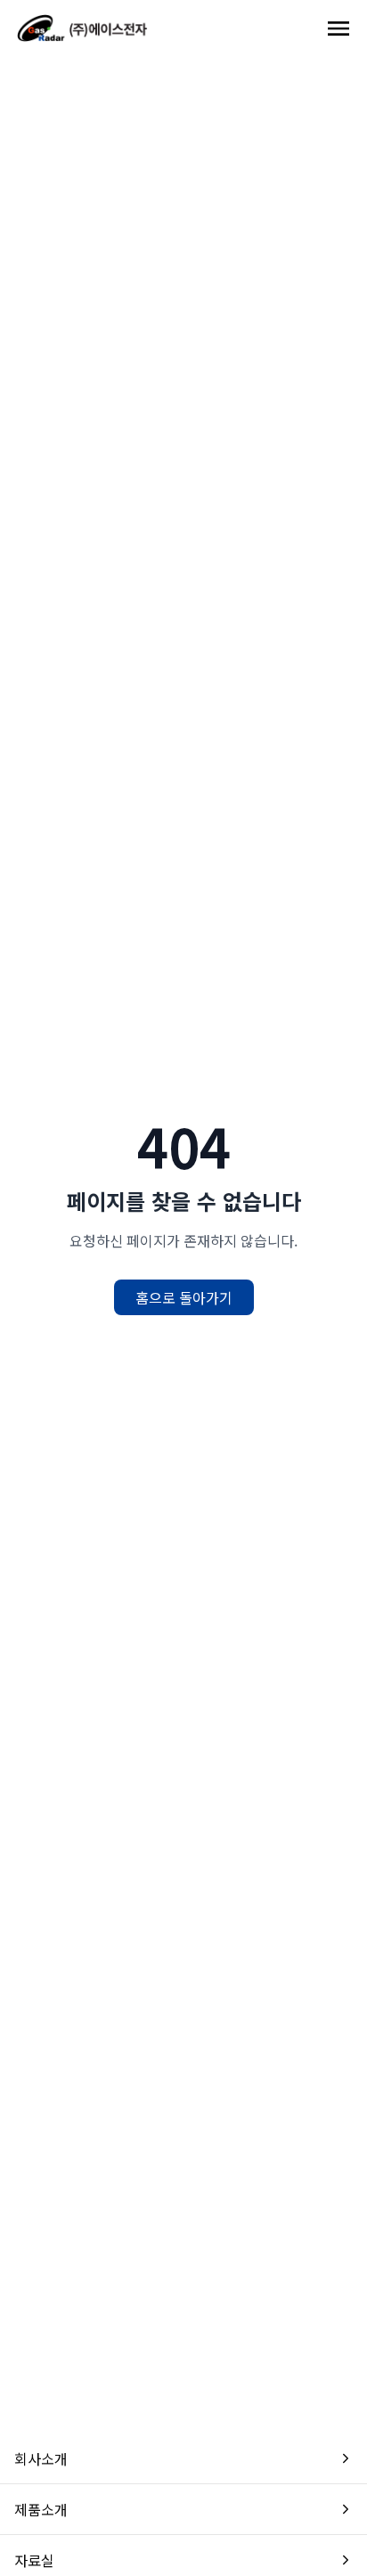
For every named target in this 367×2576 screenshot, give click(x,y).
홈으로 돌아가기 (184, 1297)
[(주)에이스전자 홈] (82, 28)
